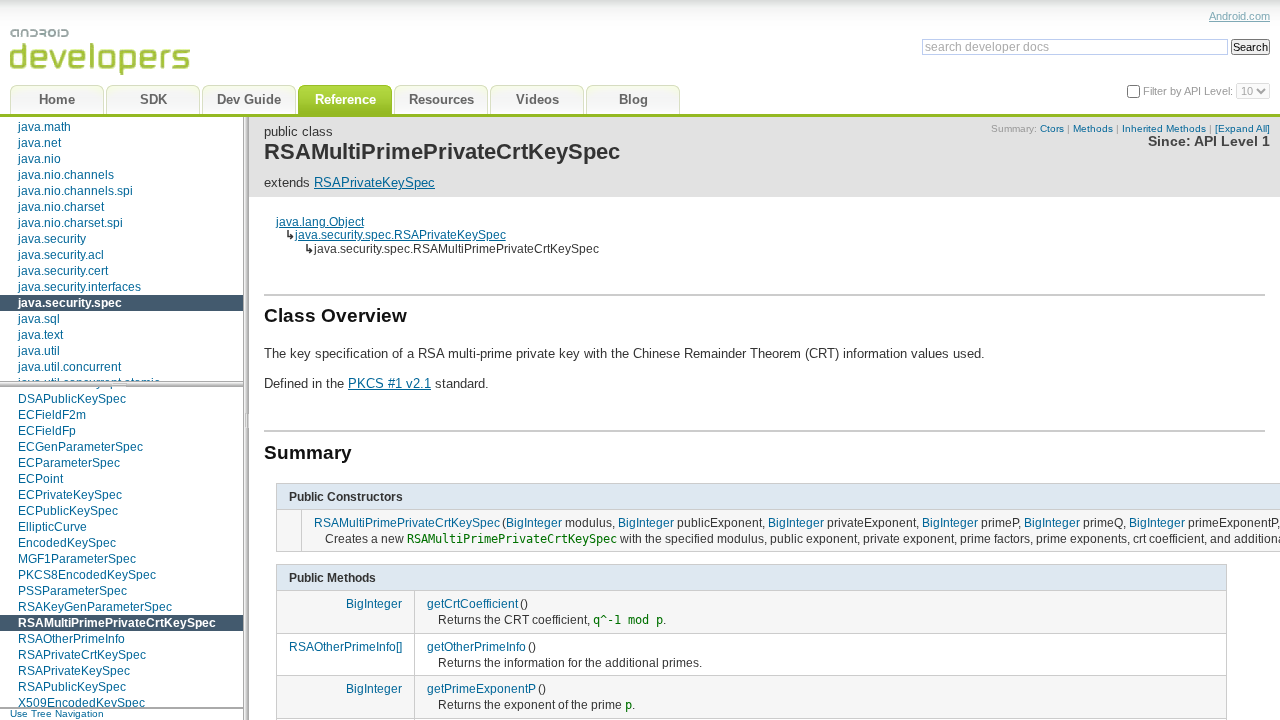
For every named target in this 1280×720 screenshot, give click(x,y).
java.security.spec (70, 303)
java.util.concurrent (69, 367)
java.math (44, 127)
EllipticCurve (52, 527)
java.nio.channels (66, 175)
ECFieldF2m (52, 415)
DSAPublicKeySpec (72, 399)
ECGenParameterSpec (80, 447)
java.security (52, 239)
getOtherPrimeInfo (476, 646)
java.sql (39, 319)
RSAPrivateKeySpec (74, 671)
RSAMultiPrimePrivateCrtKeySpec (117, 623)
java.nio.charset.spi (70, 223)
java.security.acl (61, 255)
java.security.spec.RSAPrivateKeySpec (400, 234)
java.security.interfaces (79, 287)
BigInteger (534, 522)
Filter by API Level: (1189, 91)
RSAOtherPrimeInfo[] (345, 646)
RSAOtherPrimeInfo (71, 639)
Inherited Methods (1164, 128)
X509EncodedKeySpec (81, 703)
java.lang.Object (320, 221)
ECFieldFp (47, 431)
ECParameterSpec (69, 463)
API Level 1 (1232, 141)
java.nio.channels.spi (75, 191)
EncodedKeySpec (67, 543)
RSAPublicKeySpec (72, 687)
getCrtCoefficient (472, 603)
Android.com (1239, 16)
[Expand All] (1242, 128)
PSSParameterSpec (72, 591)
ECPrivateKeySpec (70, 495)
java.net (39, 143)
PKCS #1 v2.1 (389, 383)
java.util (39, 351)
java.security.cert (63, 271)
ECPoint (40, 479)
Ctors (1052, 128)
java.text (40, 335)
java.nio (39, 159)
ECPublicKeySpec (68, 511)
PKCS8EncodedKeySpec (87, 575)
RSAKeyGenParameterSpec (95, 607)
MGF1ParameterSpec (77, 559)
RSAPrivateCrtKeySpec (82, 655)
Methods (1093, 128)
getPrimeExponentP (481, 688)
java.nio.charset (61, 207)
